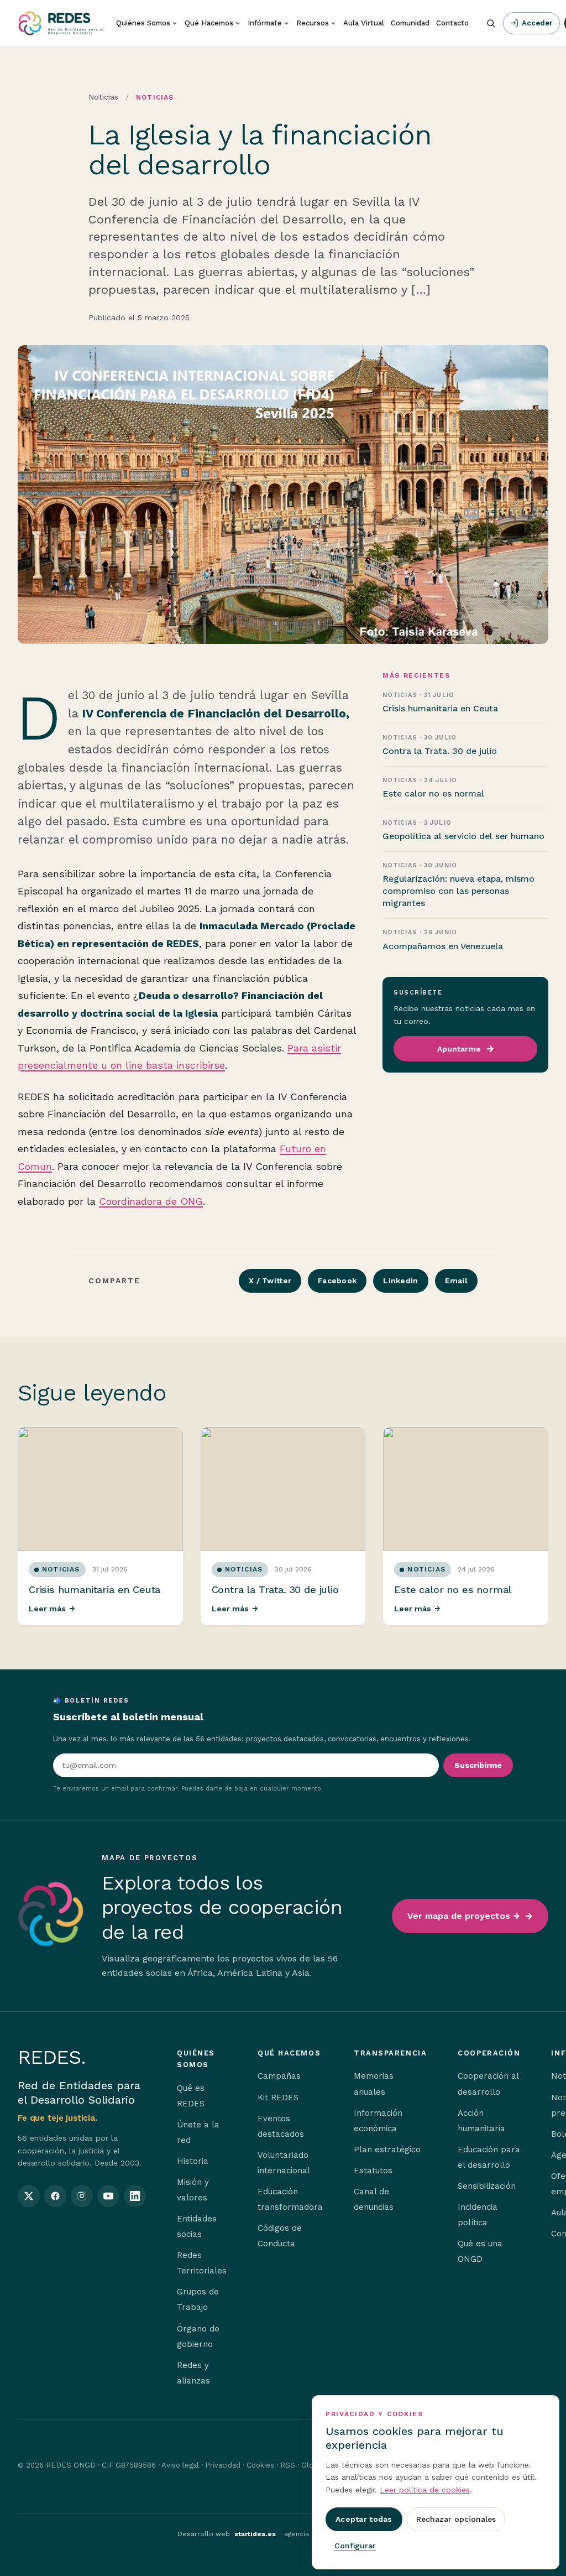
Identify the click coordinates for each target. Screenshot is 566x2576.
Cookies (260, 2465)
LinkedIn (400, 1281)
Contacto (452, 23)
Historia (193, 2161)
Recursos (313, 23)
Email (456, 1281)
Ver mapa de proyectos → (463, 1916)
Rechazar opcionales (456, 2519)
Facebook (337, 1281)
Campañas (279, 2076)
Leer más (52, 1609)
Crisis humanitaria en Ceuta (95, 1589)
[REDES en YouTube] (108, 2196)
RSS (288, 2465)
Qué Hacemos (209, 23)
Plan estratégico (387, 2150)
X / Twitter (270, 1281)
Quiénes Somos (143, 23)
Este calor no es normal (453, 1589)
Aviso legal (180, 2465)
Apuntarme (459, 1049)
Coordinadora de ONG (151, 1201)
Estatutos (373, 2171)
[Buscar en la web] (491, 23)
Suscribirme (478, 1765)
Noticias (103, 97)
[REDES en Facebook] (55, 2196)
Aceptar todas (364, 2519)
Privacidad (223, 2465)
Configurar (355, 2546)
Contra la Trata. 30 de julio (275, 1589)
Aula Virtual (364, 23)
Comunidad (410, 23)
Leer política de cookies (425, 2490)
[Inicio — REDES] (61, 23)
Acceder (537, 23)
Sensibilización (487, 2186)
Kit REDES (278, 2098)
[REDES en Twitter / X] (29, 2196)
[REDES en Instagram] (82, 2196)
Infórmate (265, 23)
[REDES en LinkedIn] (135, 2196)
